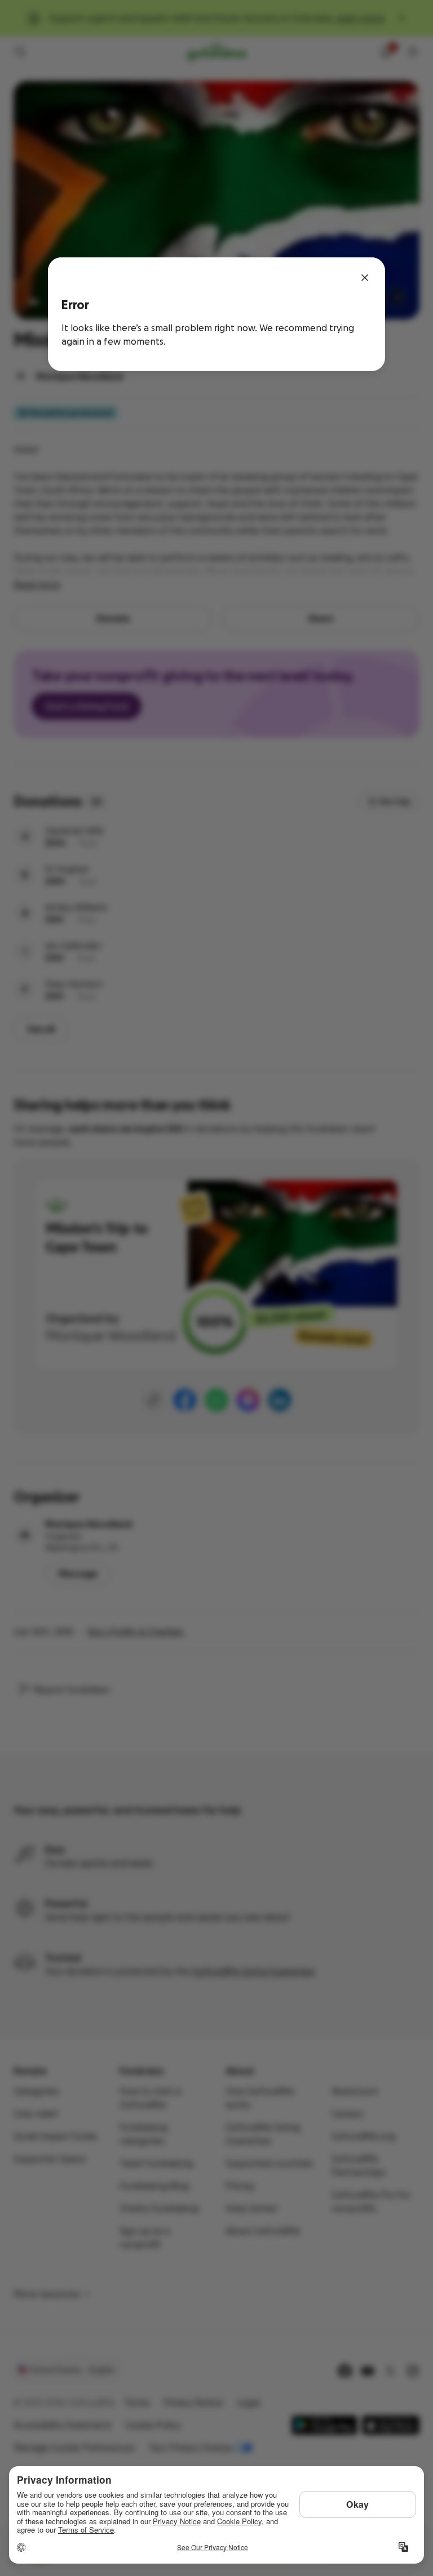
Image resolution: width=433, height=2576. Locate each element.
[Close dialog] (365, 278)
